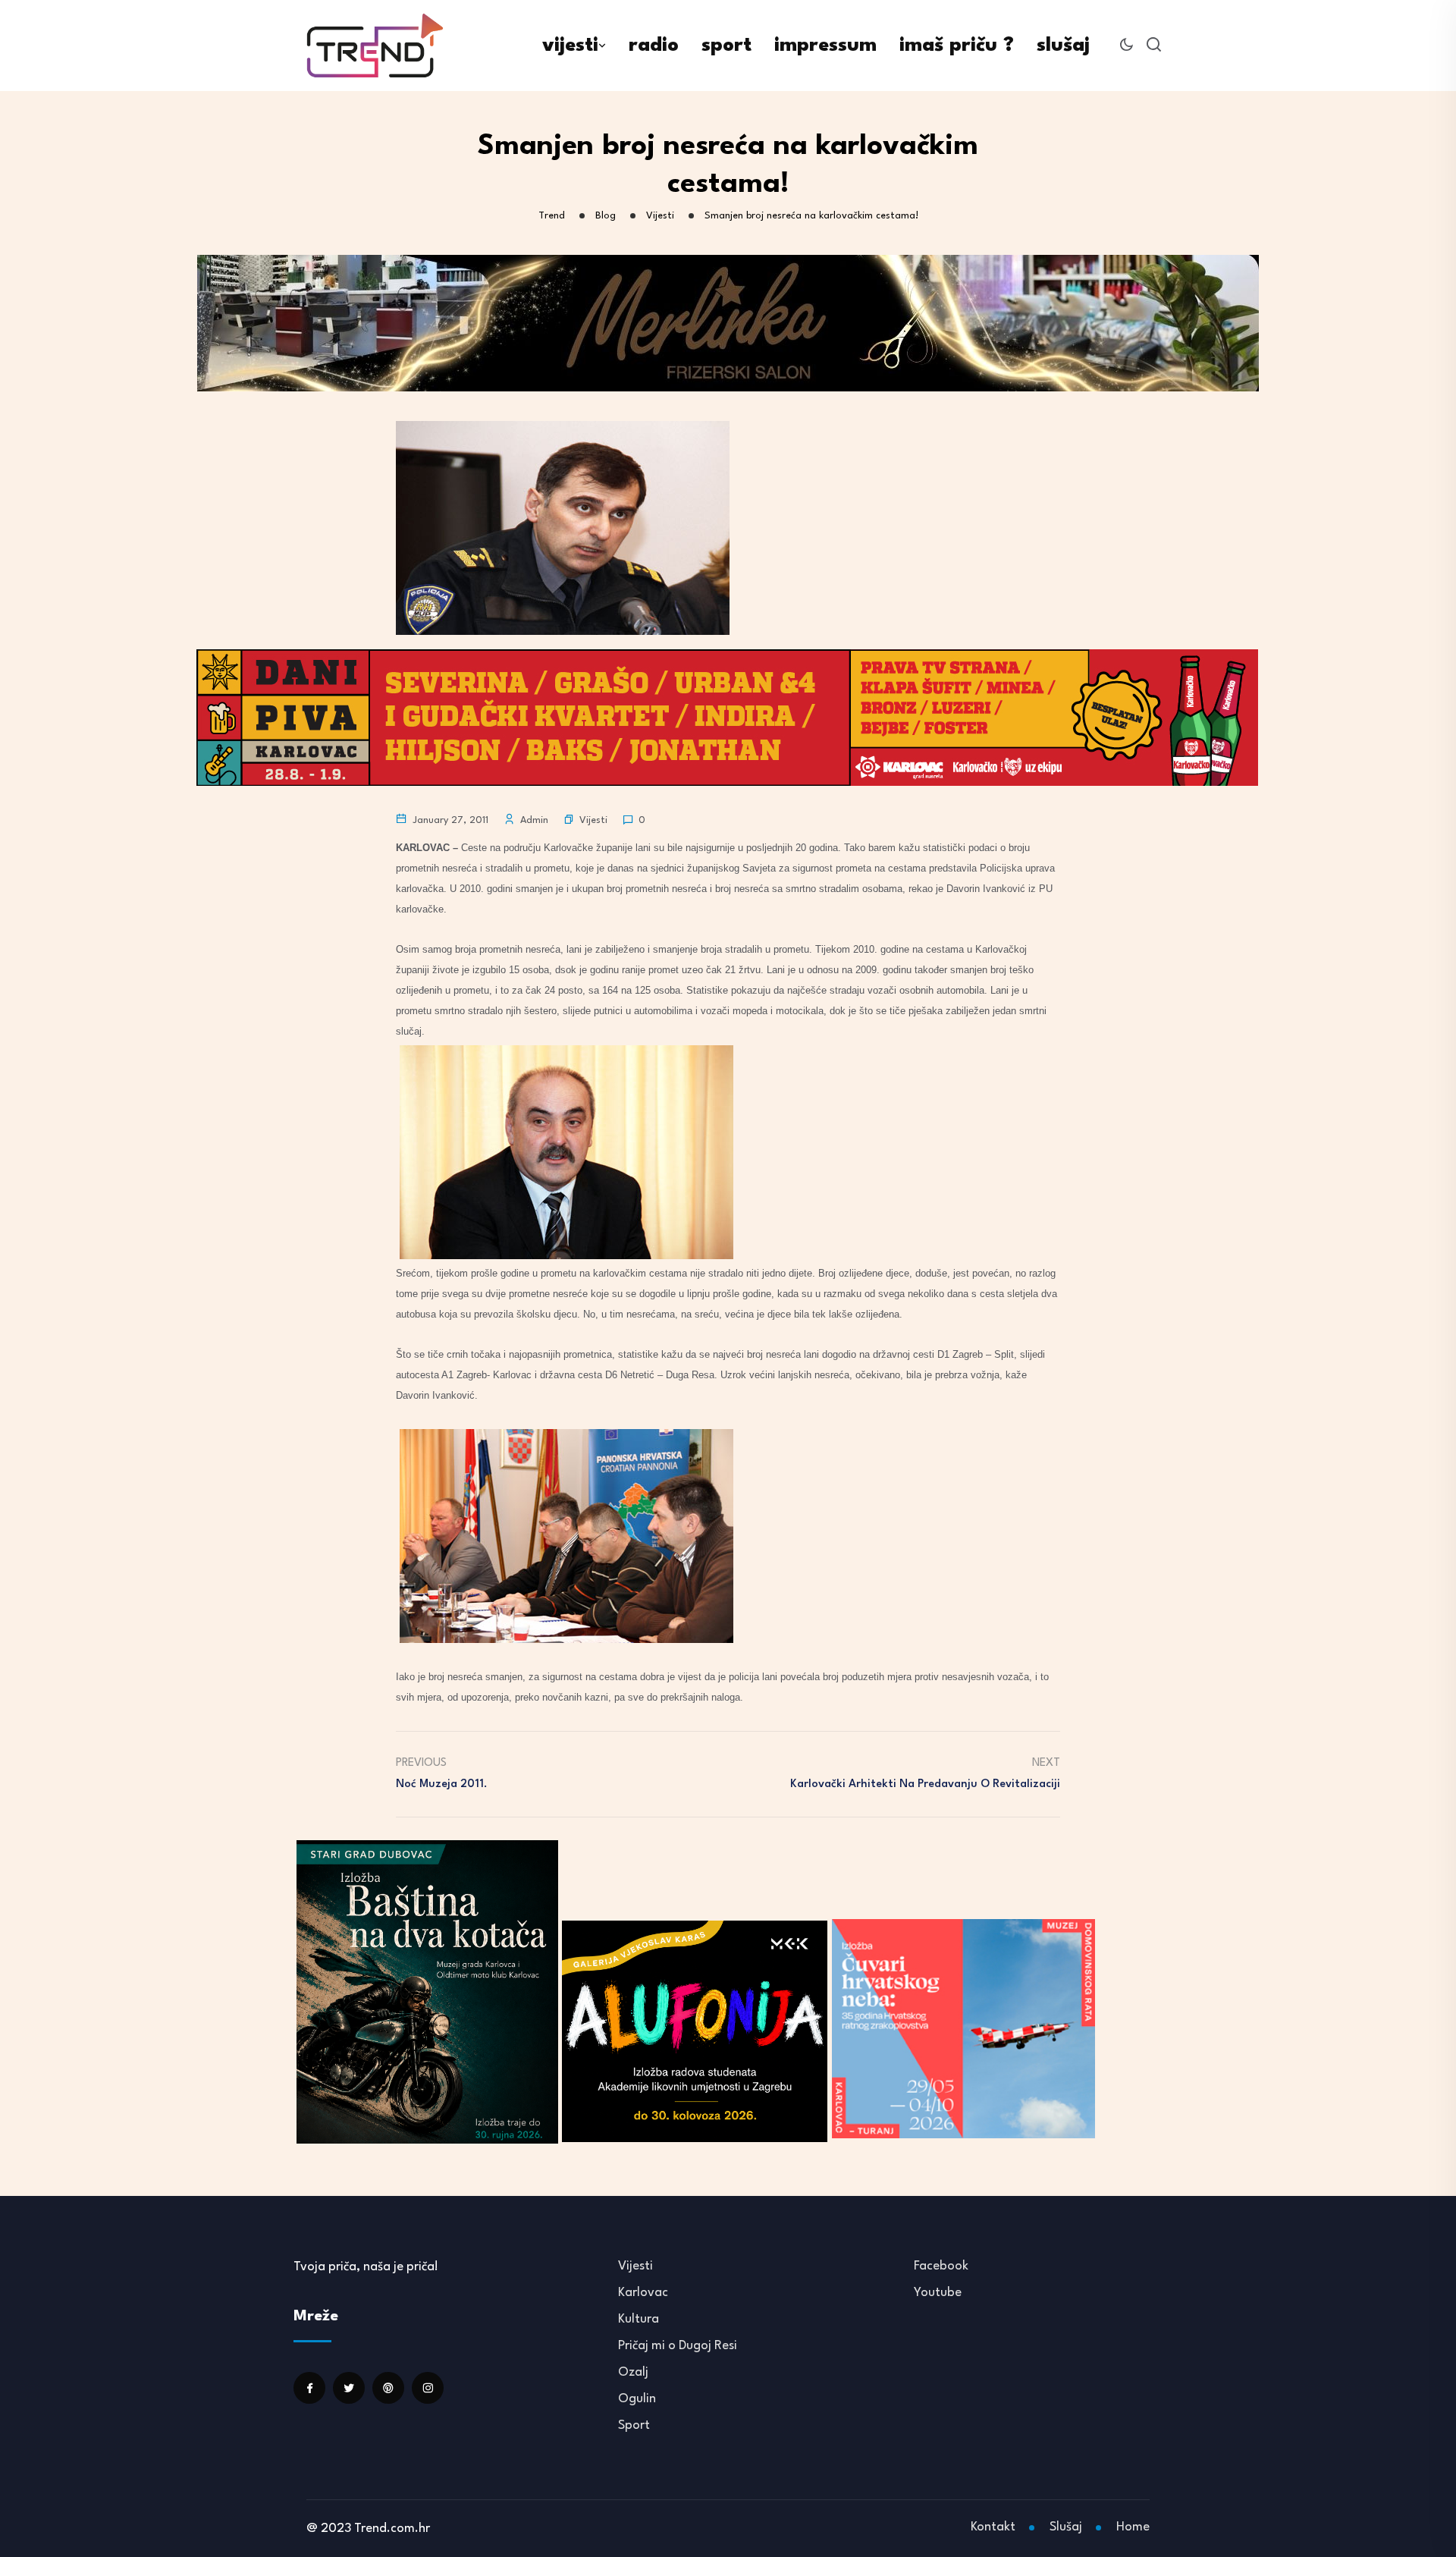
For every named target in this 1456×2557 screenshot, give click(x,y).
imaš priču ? (957, 46)
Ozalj (633, 2372)
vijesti (570, 46)
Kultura (639, 2319)
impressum (825, 46)
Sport (634, 2425)
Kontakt (993, 2527)
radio (654, 46)
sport (726, 46)
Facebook (941, 2266)
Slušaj (1066, 2527)
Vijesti (593, 820)
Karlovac (643, 2293)
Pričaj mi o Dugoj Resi (678, 2346)
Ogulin (637, 2399)
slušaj (1063, 46)
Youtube (938, 2293)
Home (1133, 2527)
